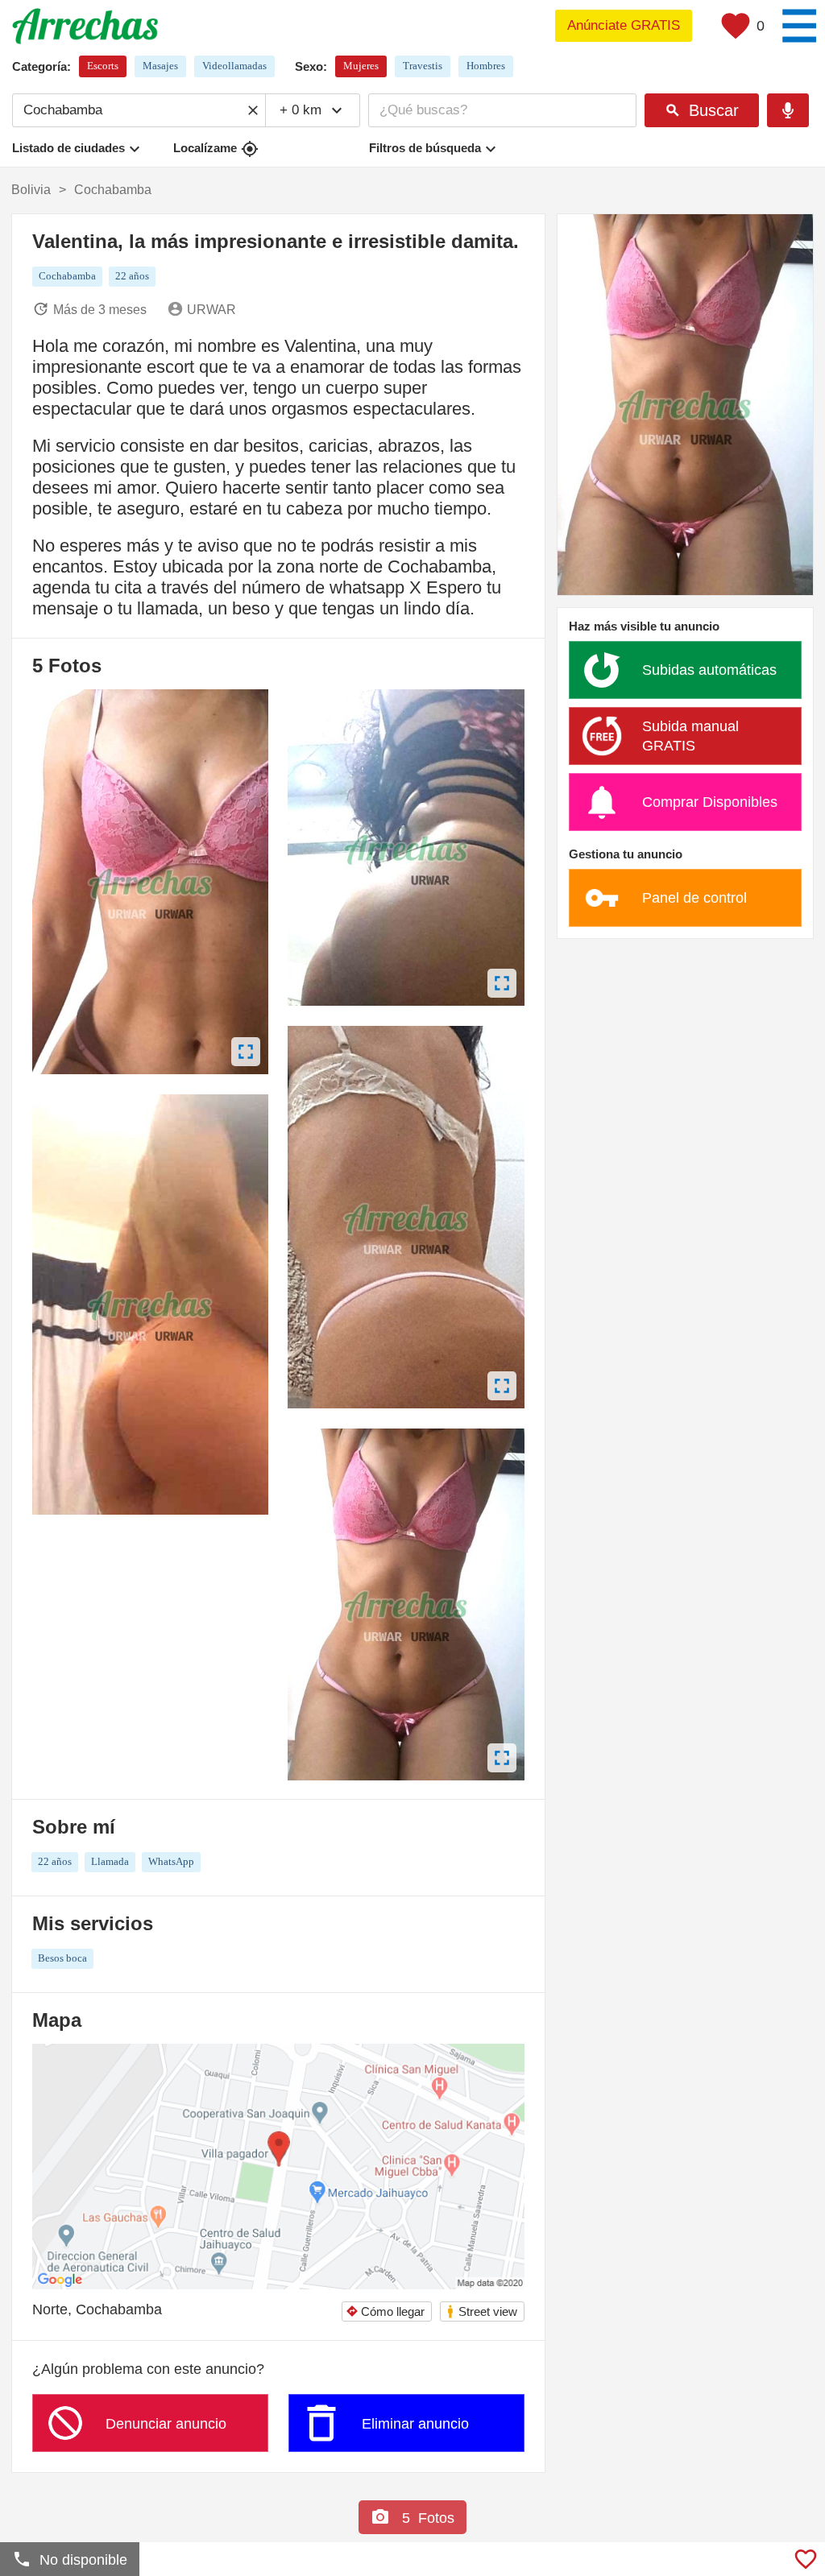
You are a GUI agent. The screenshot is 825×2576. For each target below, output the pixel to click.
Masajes (160, 66)
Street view (481, 2311)
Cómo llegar (385, 2311)
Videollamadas (234, 66)
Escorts (103, 66)
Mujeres (361, 66)
